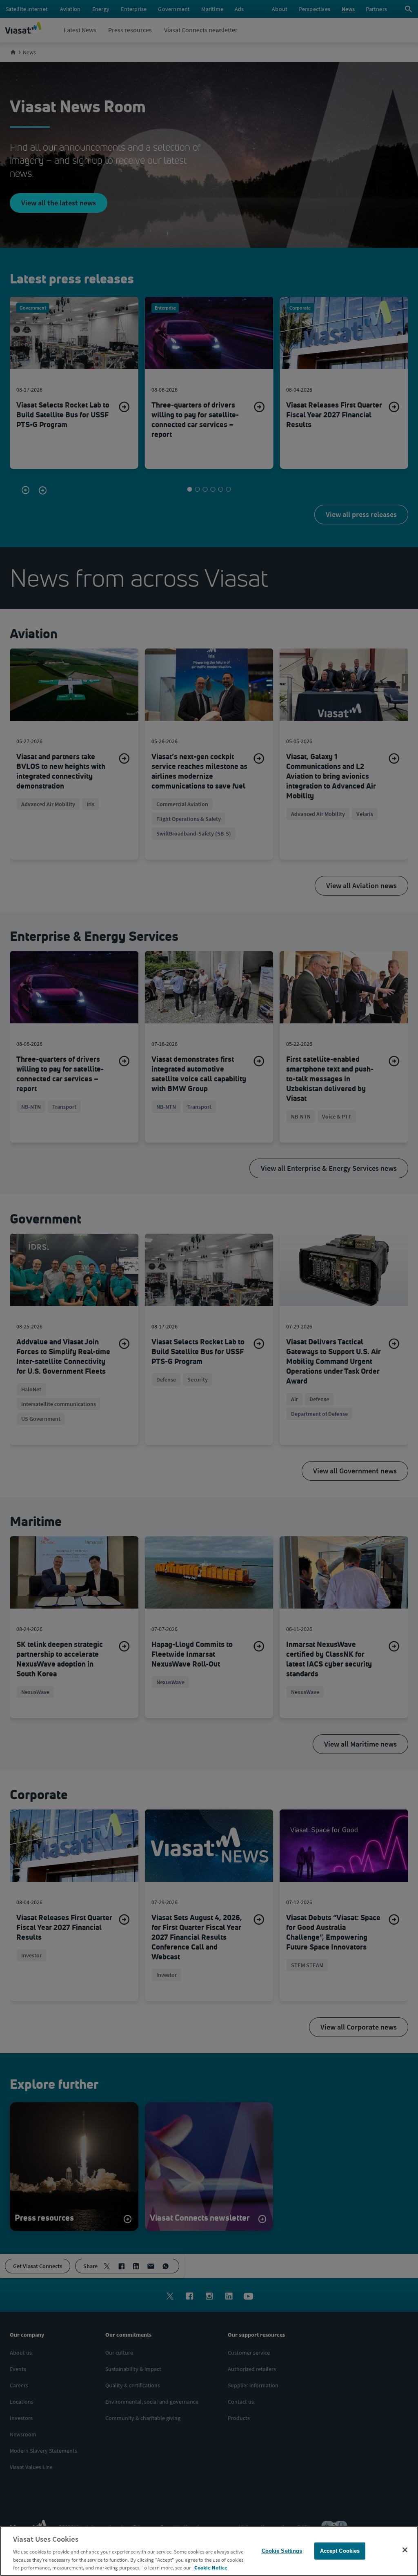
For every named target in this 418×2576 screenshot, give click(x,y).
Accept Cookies (340, 2551)
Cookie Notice (211, 2568)
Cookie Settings (282, 2551)
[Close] (405, 2550)
